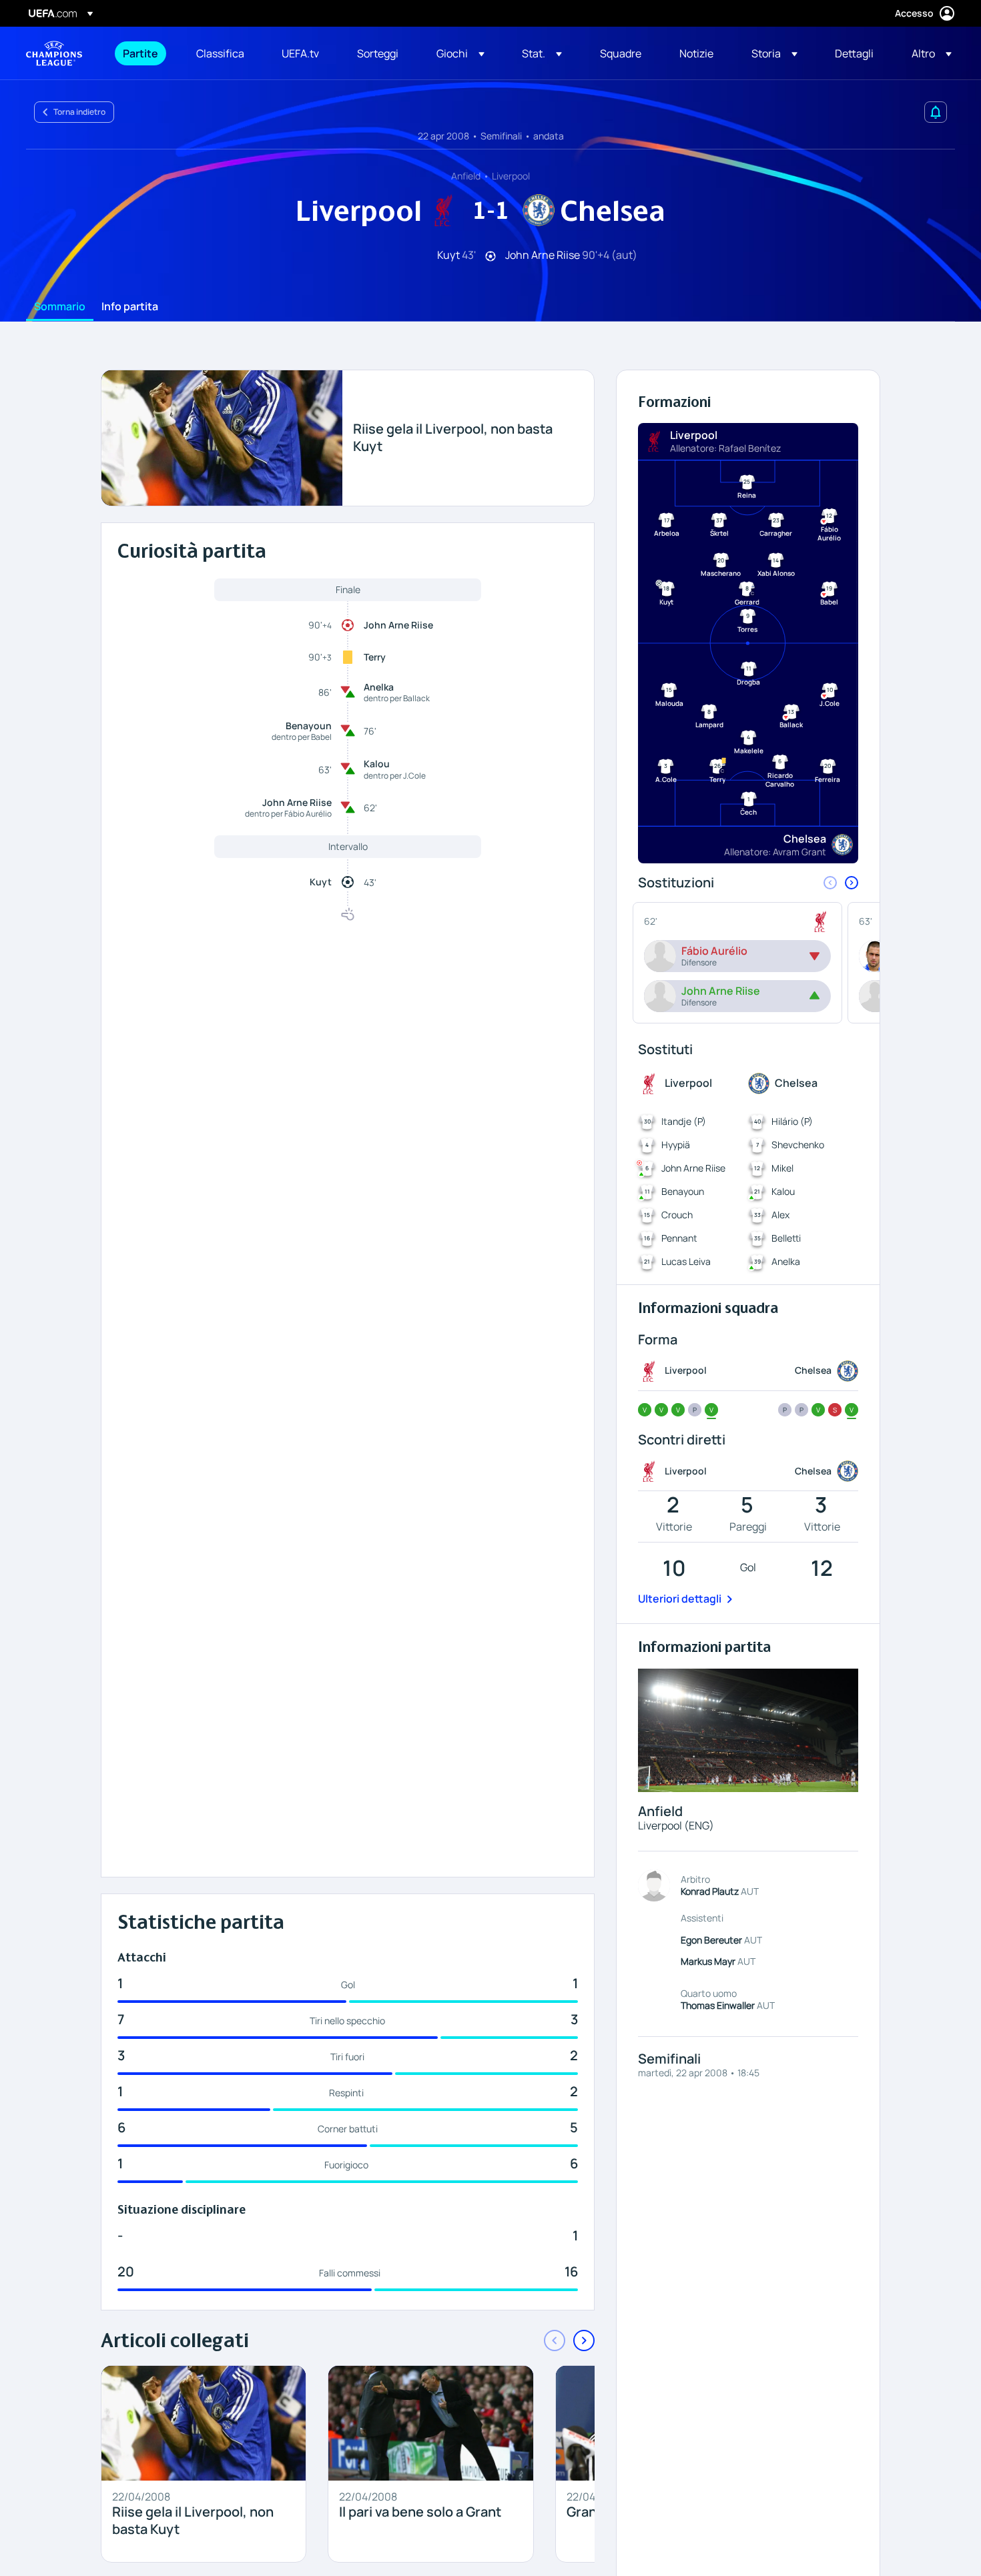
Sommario (60, 307)
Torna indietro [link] (79, 112)
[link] (140, 53)
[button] (460, 53)
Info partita (130, 307)
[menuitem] (143, 53)
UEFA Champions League (54, 53)
